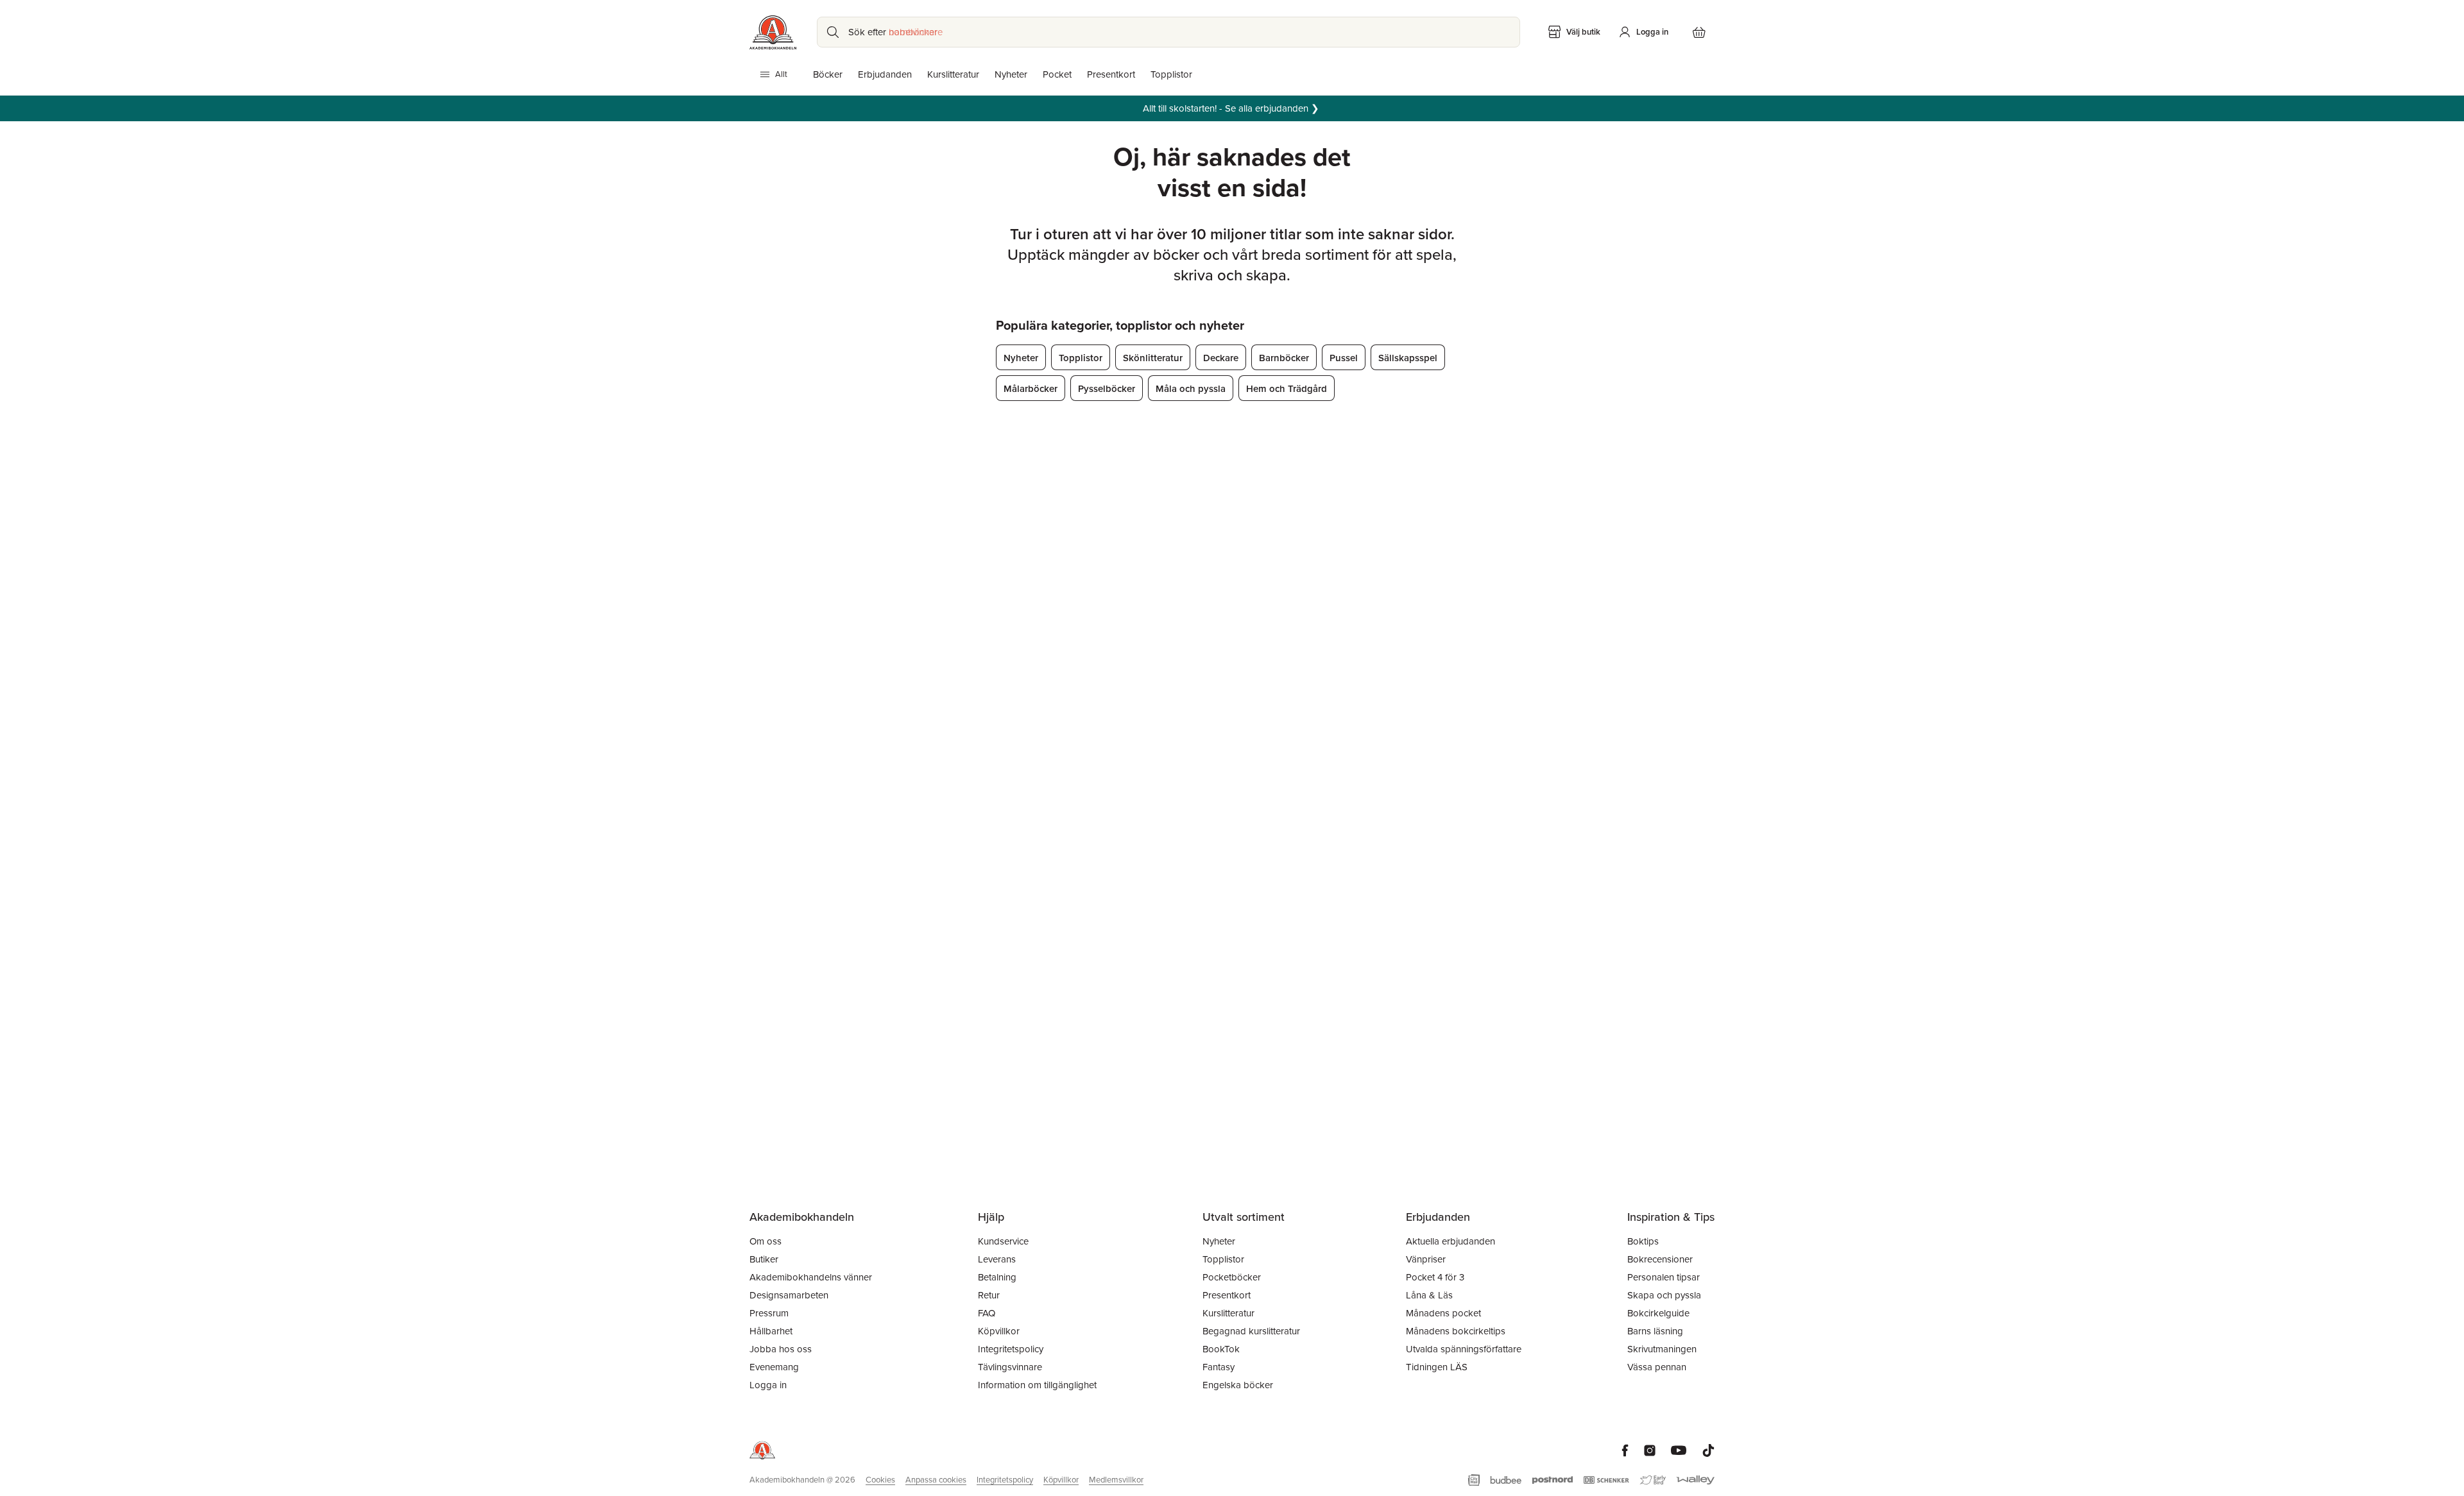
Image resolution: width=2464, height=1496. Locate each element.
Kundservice (1003, 1241)
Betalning (997, 1277)
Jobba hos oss (781, 1349)
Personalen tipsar (1664, 1277)
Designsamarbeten (789, 1295)
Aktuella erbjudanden (1450, 1241)
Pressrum (769, 1313)
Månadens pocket (1443, 1313)
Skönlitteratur (1153, 358)
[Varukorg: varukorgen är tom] (1699, 32)
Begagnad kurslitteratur (1251, 1331)
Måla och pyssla (1191, 388)
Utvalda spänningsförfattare (1464, 1349)
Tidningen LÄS (1437, 1367)
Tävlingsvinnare (1010, 1367)
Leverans (997, 1259)
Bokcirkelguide (1658, 1313)
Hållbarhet (771, 1331)
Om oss (766, 1241)
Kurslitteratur (953, 74)
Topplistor (1171, 74)
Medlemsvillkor (1116, 1480)
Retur (989, 1295)
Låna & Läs (1429, 1295)
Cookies (880, 1480)
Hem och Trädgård (1287, 388)
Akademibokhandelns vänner (811, 1277)
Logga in (768, 1385)
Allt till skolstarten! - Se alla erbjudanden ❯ (1232, 108)
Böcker (828, 74)
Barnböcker (1284, 358)
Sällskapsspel (1408, 358)
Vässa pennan (1657, 1367)
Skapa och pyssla (1664, 1295)
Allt (781, 74)
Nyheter (1011, 74)
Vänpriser (1426, 1259)
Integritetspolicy (1011, 1349)
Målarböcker (1031, 388)
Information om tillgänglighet (1037, 1385)
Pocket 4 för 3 (1435, 1277)
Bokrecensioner (1660, 1259)
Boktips (1643, 1241)
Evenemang (774, 1367)
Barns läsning (1655, 1331)
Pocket (1057, 74)
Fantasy (1219, 1367)
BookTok (1221, 1349)
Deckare (1221, 358)
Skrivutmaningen (1662, 1349)
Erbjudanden (885, 74)
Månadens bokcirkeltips (1456, 1331)
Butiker (764, 1259)
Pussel (1344, 358)
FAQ (987, 1313)
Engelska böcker (1238, 1385)
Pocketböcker (1232, 1277)
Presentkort (1111, 74)
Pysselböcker (1107, 388)
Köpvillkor (999, 1331)
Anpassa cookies (936, 1480)
